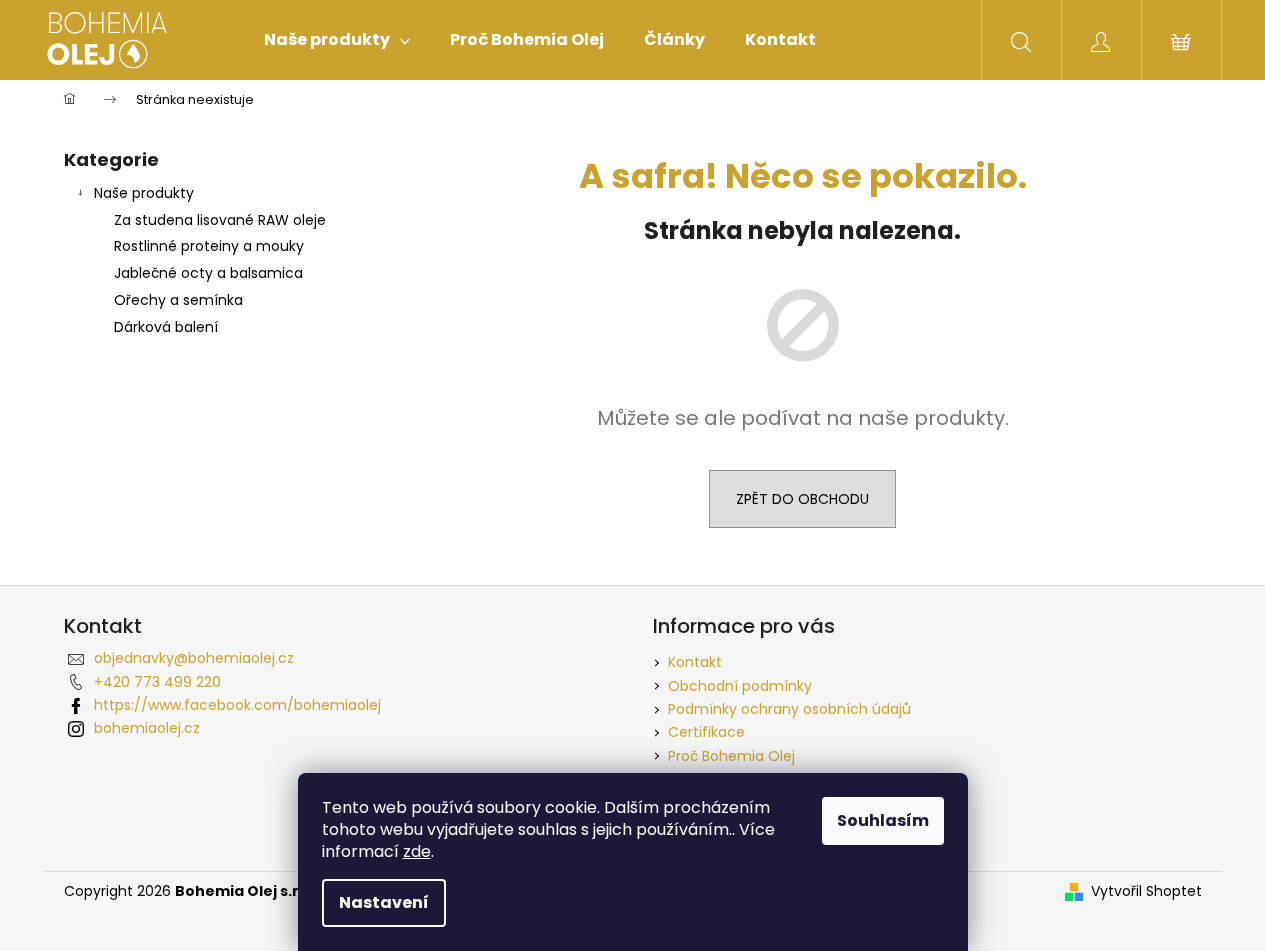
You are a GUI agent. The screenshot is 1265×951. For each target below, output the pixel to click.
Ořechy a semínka (178, 300)
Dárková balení (166, 327)
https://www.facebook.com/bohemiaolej (237, 705)
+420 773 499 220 (157, 682)
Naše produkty (144, 193)
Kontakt (695, 662)
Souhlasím (883, 820)
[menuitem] (337, 40)
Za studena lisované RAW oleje (220, 220)
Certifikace (706, 732)
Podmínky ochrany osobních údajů (789, 709)
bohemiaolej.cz (147, 728)
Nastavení (384, 902)
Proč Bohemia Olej (731, 756)
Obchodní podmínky (740, 686)
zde (417, 851)
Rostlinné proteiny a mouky (209, 246)
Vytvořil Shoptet (1146, 891)
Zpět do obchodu (802, 499)
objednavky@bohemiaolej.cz (194, 658)
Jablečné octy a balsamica (208, 273)
